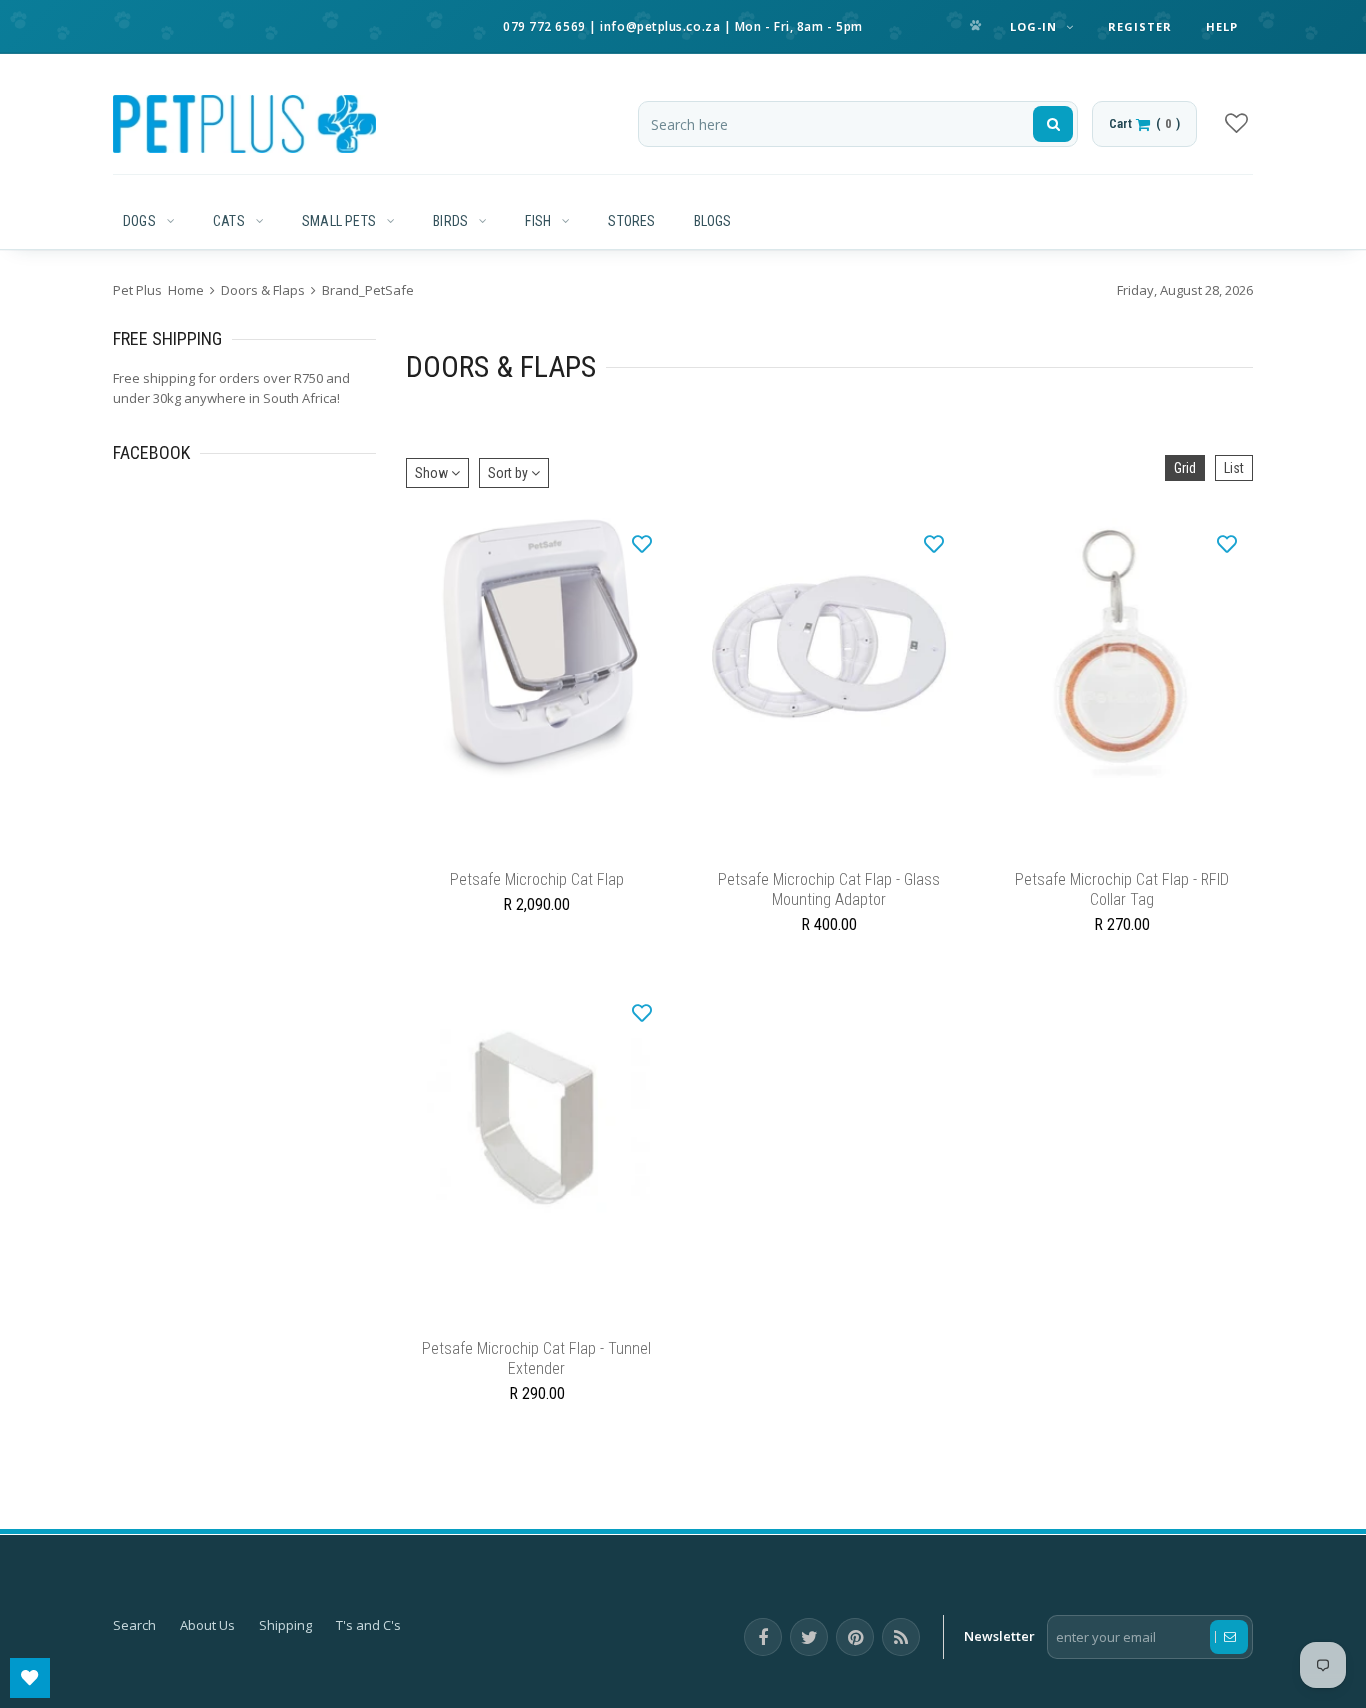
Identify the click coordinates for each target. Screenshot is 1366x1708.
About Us (207, 1645)
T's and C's (368, 1645)
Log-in (1036, 26)
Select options (537, 851)
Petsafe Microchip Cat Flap (537, 889)
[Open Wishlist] (30, 1678)
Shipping (285, 1645)
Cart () (1144, 123)
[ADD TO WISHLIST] (642, 543)
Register (1140, 26)
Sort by (509, 473)
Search (134, 1645)
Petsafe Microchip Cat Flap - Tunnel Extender (536, 1378)
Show (433, 473)
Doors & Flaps (263, 290)
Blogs (713, 221)
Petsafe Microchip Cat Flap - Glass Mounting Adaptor (829, 899)
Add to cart (829, 851)
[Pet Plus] (244, 124)
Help (1222, 26)
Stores (631, 221)
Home (186, 290)
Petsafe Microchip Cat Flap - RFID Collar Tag (1122, 899)
